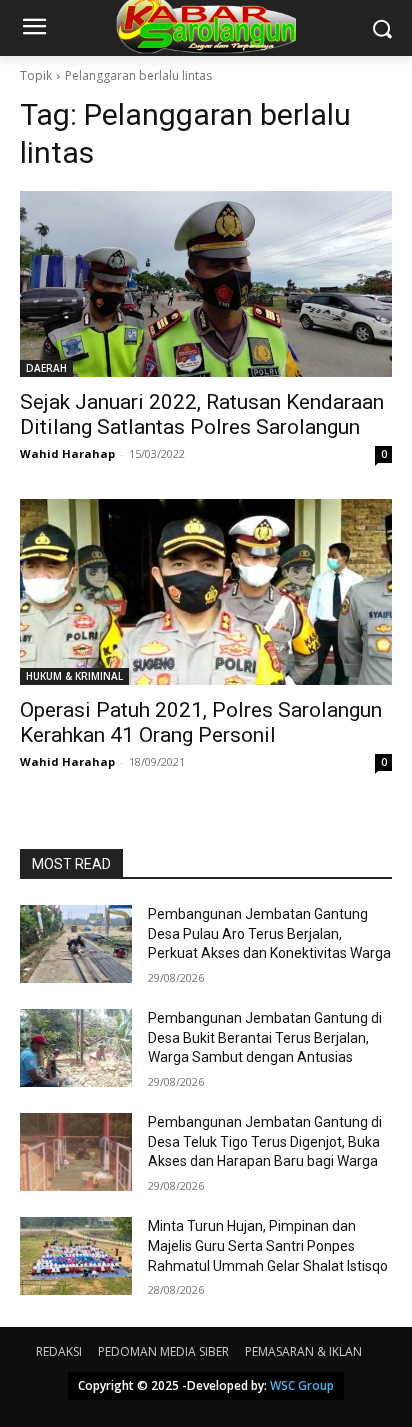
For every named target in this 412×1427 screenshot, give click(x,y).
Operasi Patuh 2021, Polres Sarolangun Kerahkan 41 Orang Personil (201, 722)
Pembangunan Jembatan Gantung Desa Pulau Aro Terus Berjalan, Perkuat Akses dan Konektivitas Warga (269, 933)
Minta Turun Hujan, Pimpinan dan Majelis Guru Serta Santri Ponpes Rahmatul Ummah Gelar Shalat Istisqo (268, 1245)
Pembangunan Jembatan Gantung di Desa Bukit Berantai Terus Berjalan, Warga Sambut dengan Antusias (265, 1037)
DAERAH (46, 368)
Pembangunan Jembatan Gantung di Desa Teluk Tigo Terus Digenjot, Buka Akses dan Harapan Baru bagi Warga (265, 1141)
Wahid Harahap (67, 453)
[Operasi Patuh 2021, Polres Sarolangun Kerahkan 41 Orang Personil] (206, 592)
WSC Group (302, 1385)
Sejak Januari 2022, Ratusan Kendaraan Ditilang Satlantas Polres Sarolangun (202, 414)
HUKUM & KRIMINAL (74, 676)
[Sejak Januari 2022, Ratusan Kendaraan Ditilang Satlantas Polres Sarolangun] (206, 284)
